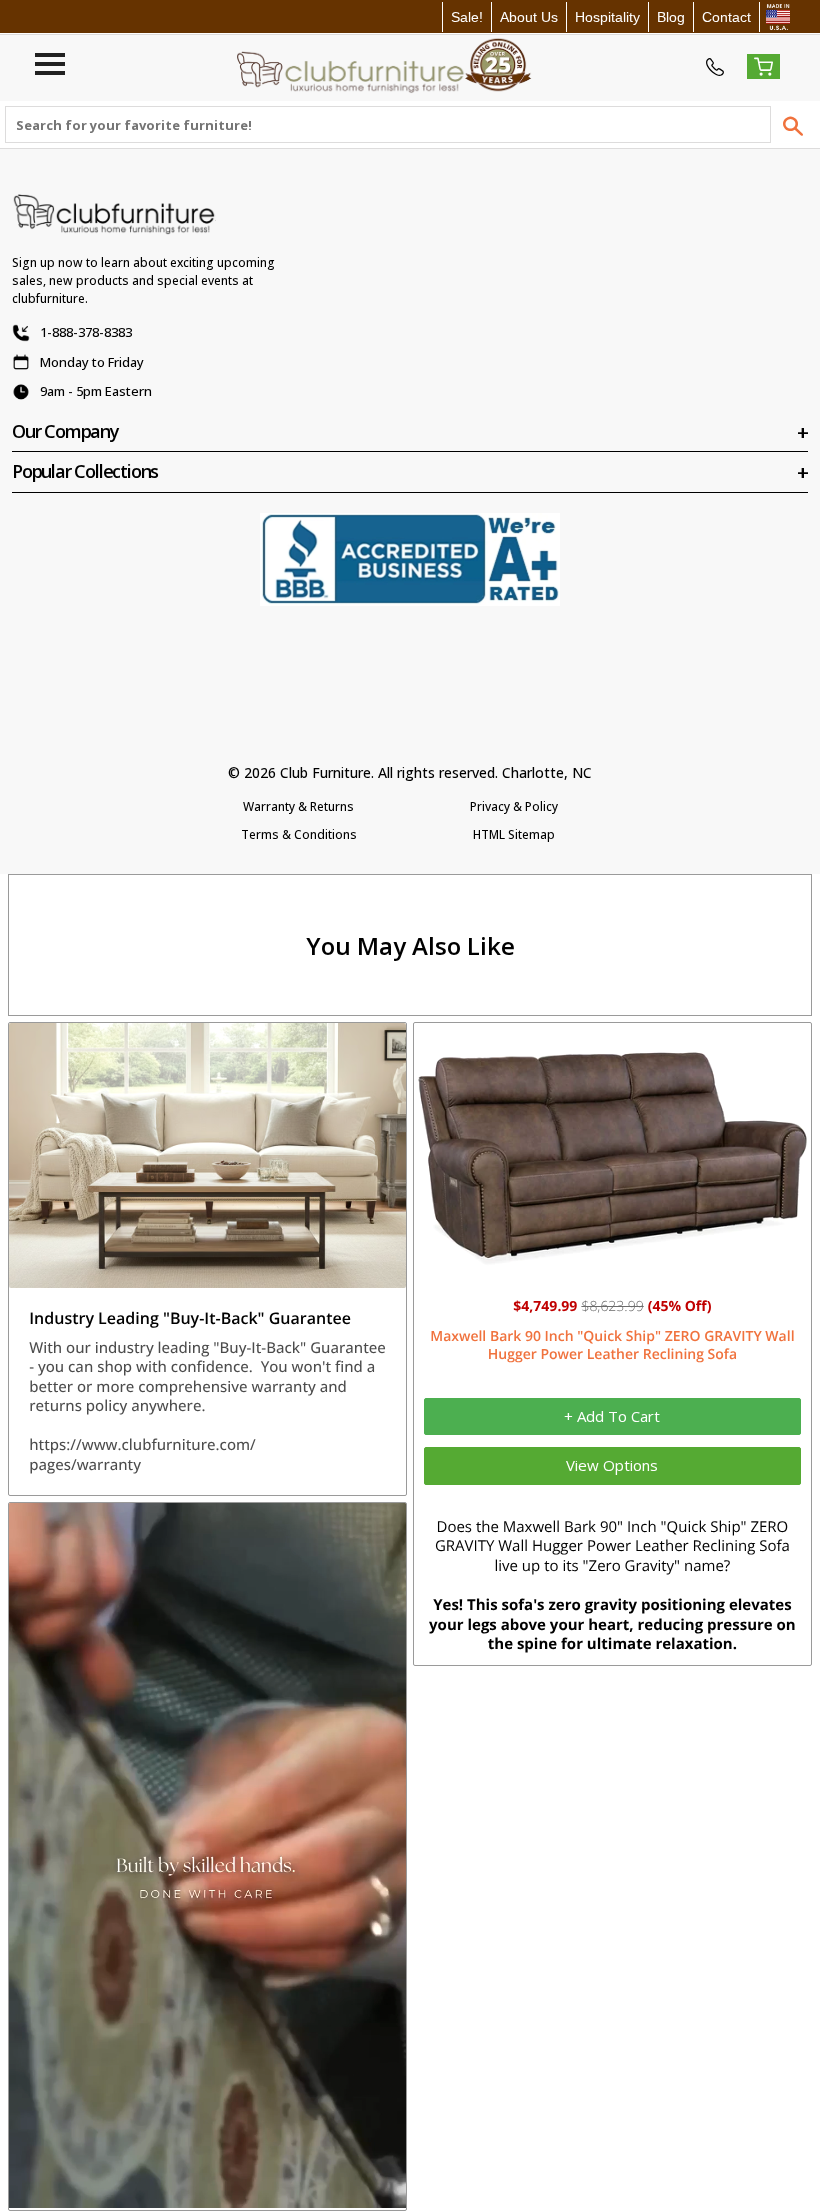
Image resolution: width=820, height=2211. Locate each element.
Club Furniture (325, 772)
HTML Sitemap (514, 834)
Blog (671, 17)
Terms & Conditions (299, 834)
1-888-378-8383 (86, 332)
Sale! (467, 17)
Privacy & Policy (514, 806)
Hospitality (607, 17)
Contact (726, 17)
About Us (529, 17)
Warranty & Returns (298, 806)
